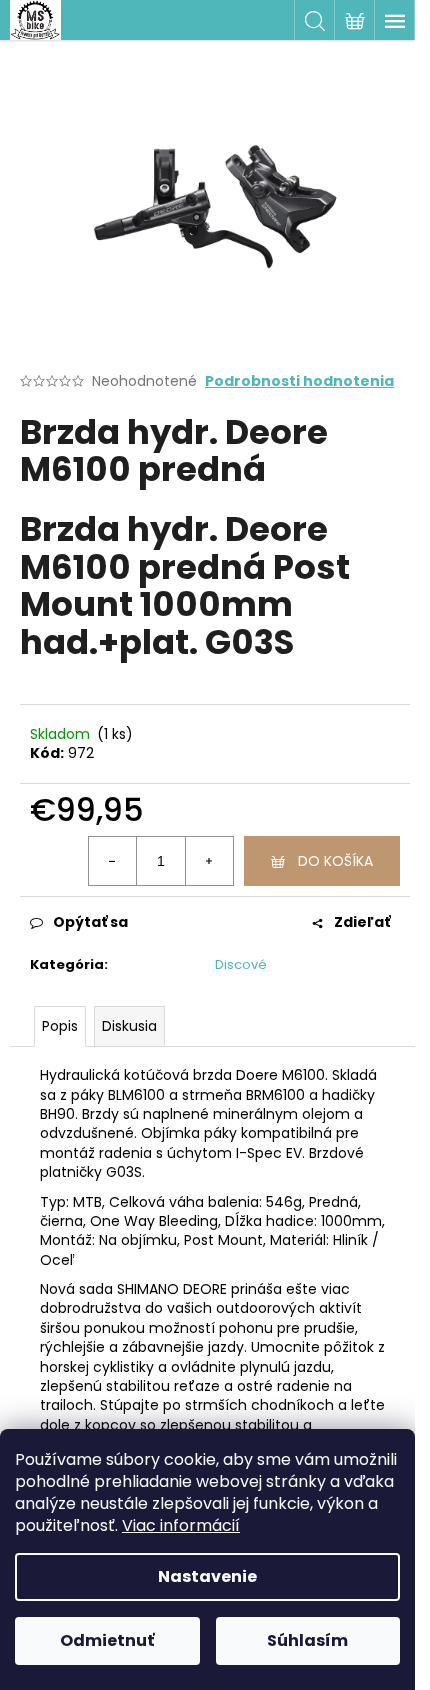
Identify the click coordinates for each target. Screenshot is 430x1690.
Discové (241, 964)
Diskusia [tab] (129, 1026)
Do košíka (335, 861)
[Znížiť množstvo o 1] (113, 861)
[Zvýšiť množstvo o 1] (209, 861)
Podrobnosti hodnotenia (299, 381)
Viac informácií (181, 1525)
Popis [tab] (60, 1026)
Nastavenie (207, 1576)
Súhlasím (307, 1640)
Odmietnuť (107, 1640)
